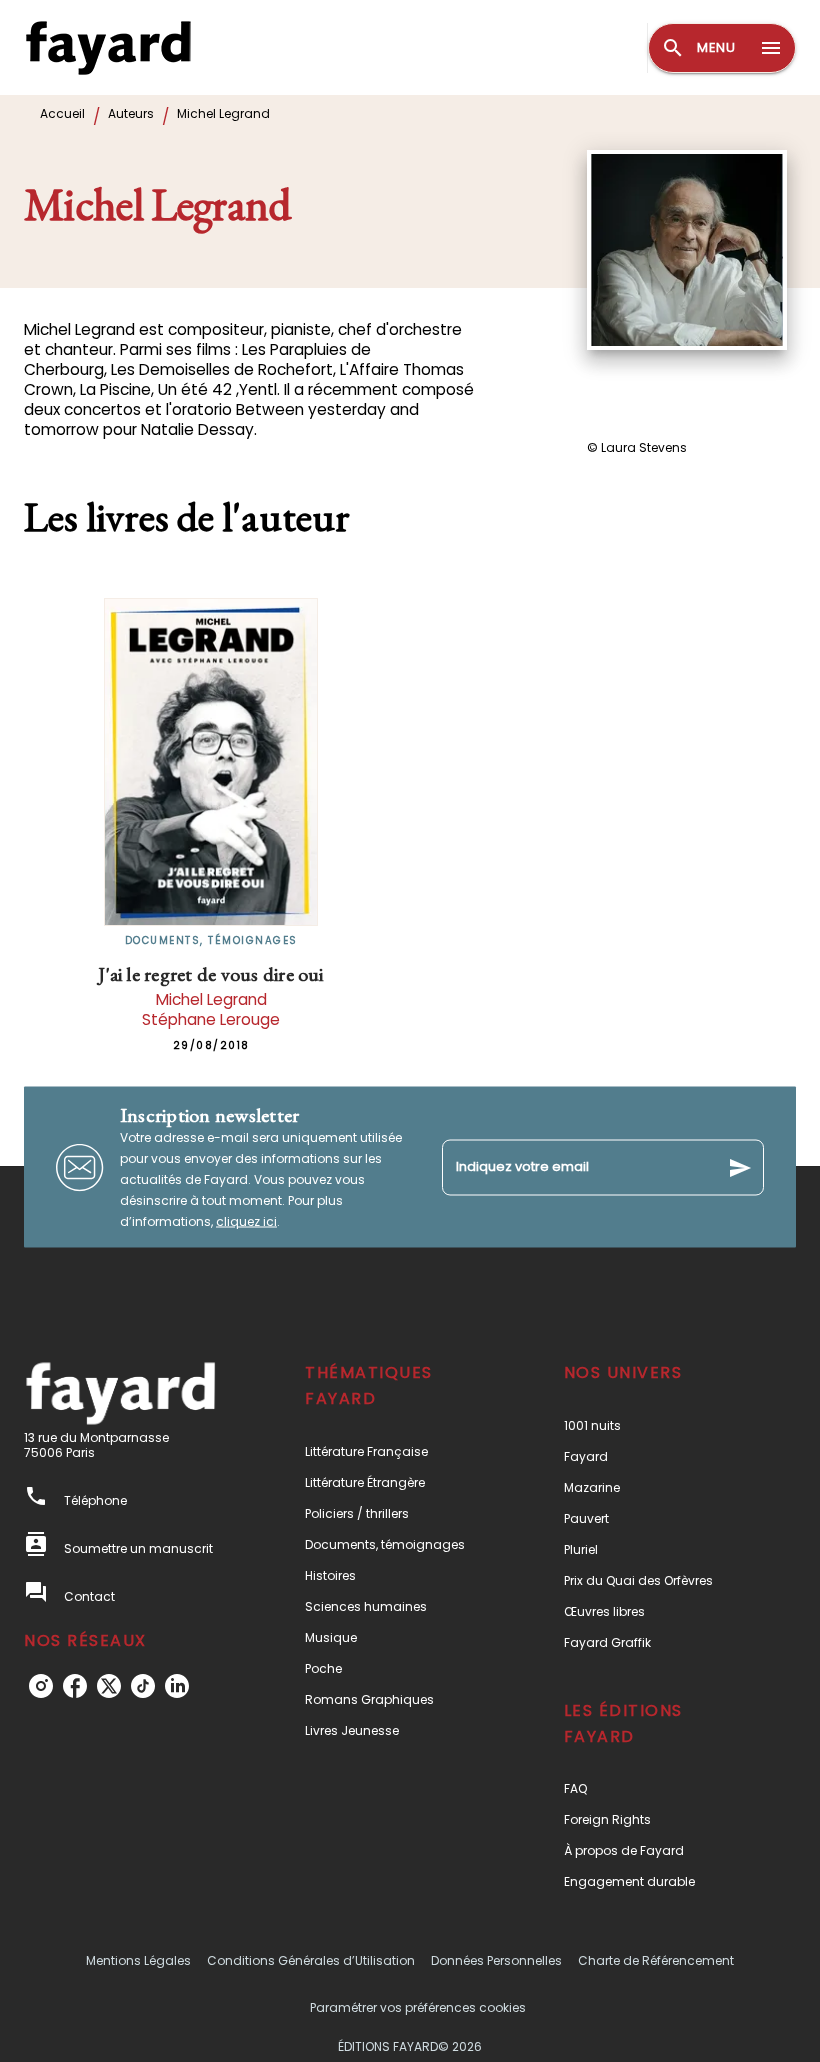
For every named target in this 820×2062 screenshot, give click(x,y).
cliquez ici (246, 1221)
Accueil (62, 113)
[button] (397, 1451)
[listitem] (41, 1686)
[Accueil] (108, 47)
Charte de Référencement (656, 1960)
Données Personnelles (496, 1960)
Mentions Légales (138, 1960)
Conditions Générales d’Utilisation (311, 1960)
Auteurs (131, 113)
